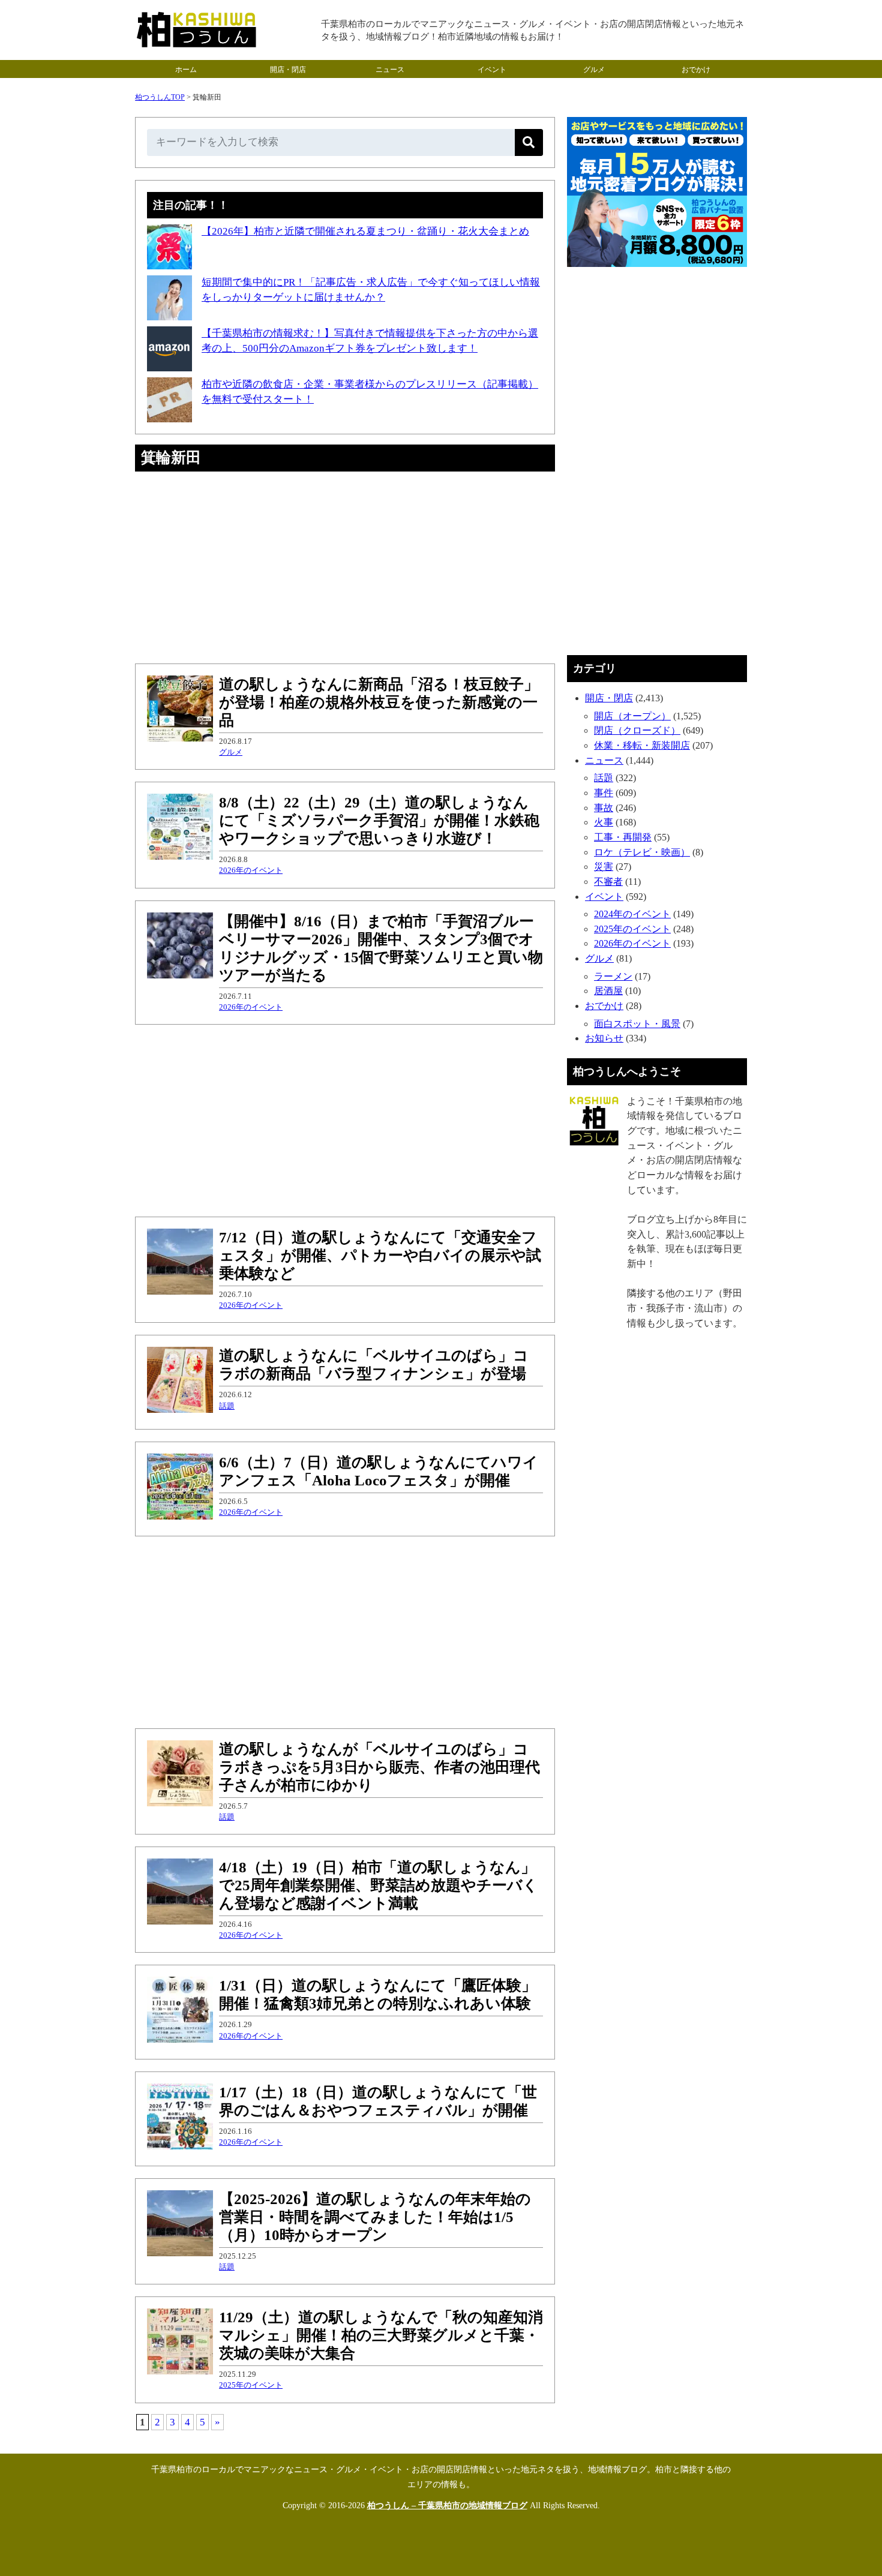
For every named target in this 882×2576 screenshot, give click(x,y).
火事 (604, 822)
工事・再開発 (623, 837)
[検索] (529, 142)
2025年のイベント (251, 2385)
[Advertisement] (345, 568)
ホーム (186, 70)
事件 (604, 793)
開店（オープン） (632, 716)
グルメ (594, 70)
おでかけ (696, 70)
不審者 (608, 882)
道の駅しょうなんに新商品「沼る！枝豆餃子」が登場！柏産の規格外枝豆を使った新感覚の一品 (379, 702)
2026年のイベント (251, 870)
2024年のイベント (632, 914)
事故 (604, 808)
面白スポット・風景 (637, 1024)
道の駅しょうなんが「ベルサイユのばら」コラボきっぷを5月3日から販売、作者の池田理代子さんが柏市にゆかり (379, 1767)
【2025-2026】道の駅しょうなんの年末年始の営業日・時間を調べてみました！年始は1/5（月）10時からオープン (375, 2217)
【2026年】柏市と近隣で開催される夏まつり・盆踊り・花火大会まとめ (365, 231)
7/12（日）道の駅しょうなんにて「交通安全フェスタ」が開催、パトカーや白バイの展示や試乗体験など (380, 1255)
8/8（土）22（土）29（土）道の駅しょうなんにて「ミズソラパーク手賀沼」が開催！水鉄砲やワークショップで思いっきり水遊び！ (379, 820)
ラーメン (613, 976)
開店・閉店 (288, 70)
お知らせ (604, 1038)
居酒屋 (608, 991)
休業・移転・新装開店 (642, 745)
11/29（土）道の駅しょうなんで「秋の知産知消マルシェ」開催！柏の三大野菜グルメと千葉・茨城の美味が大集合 (381, 2335)
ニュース (390, 70)
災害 (604, 867)
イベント (492, 70)
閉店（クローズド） (637, 730)
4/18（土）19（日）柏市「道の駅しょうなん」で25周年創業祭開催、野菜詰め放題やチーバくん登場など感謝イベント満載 (379, 1885)
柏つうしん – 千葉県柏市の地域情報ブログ (447, 2506)
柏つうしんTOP (160, 97)
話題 (227, 1406)
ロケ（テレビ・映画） (642, 852)
